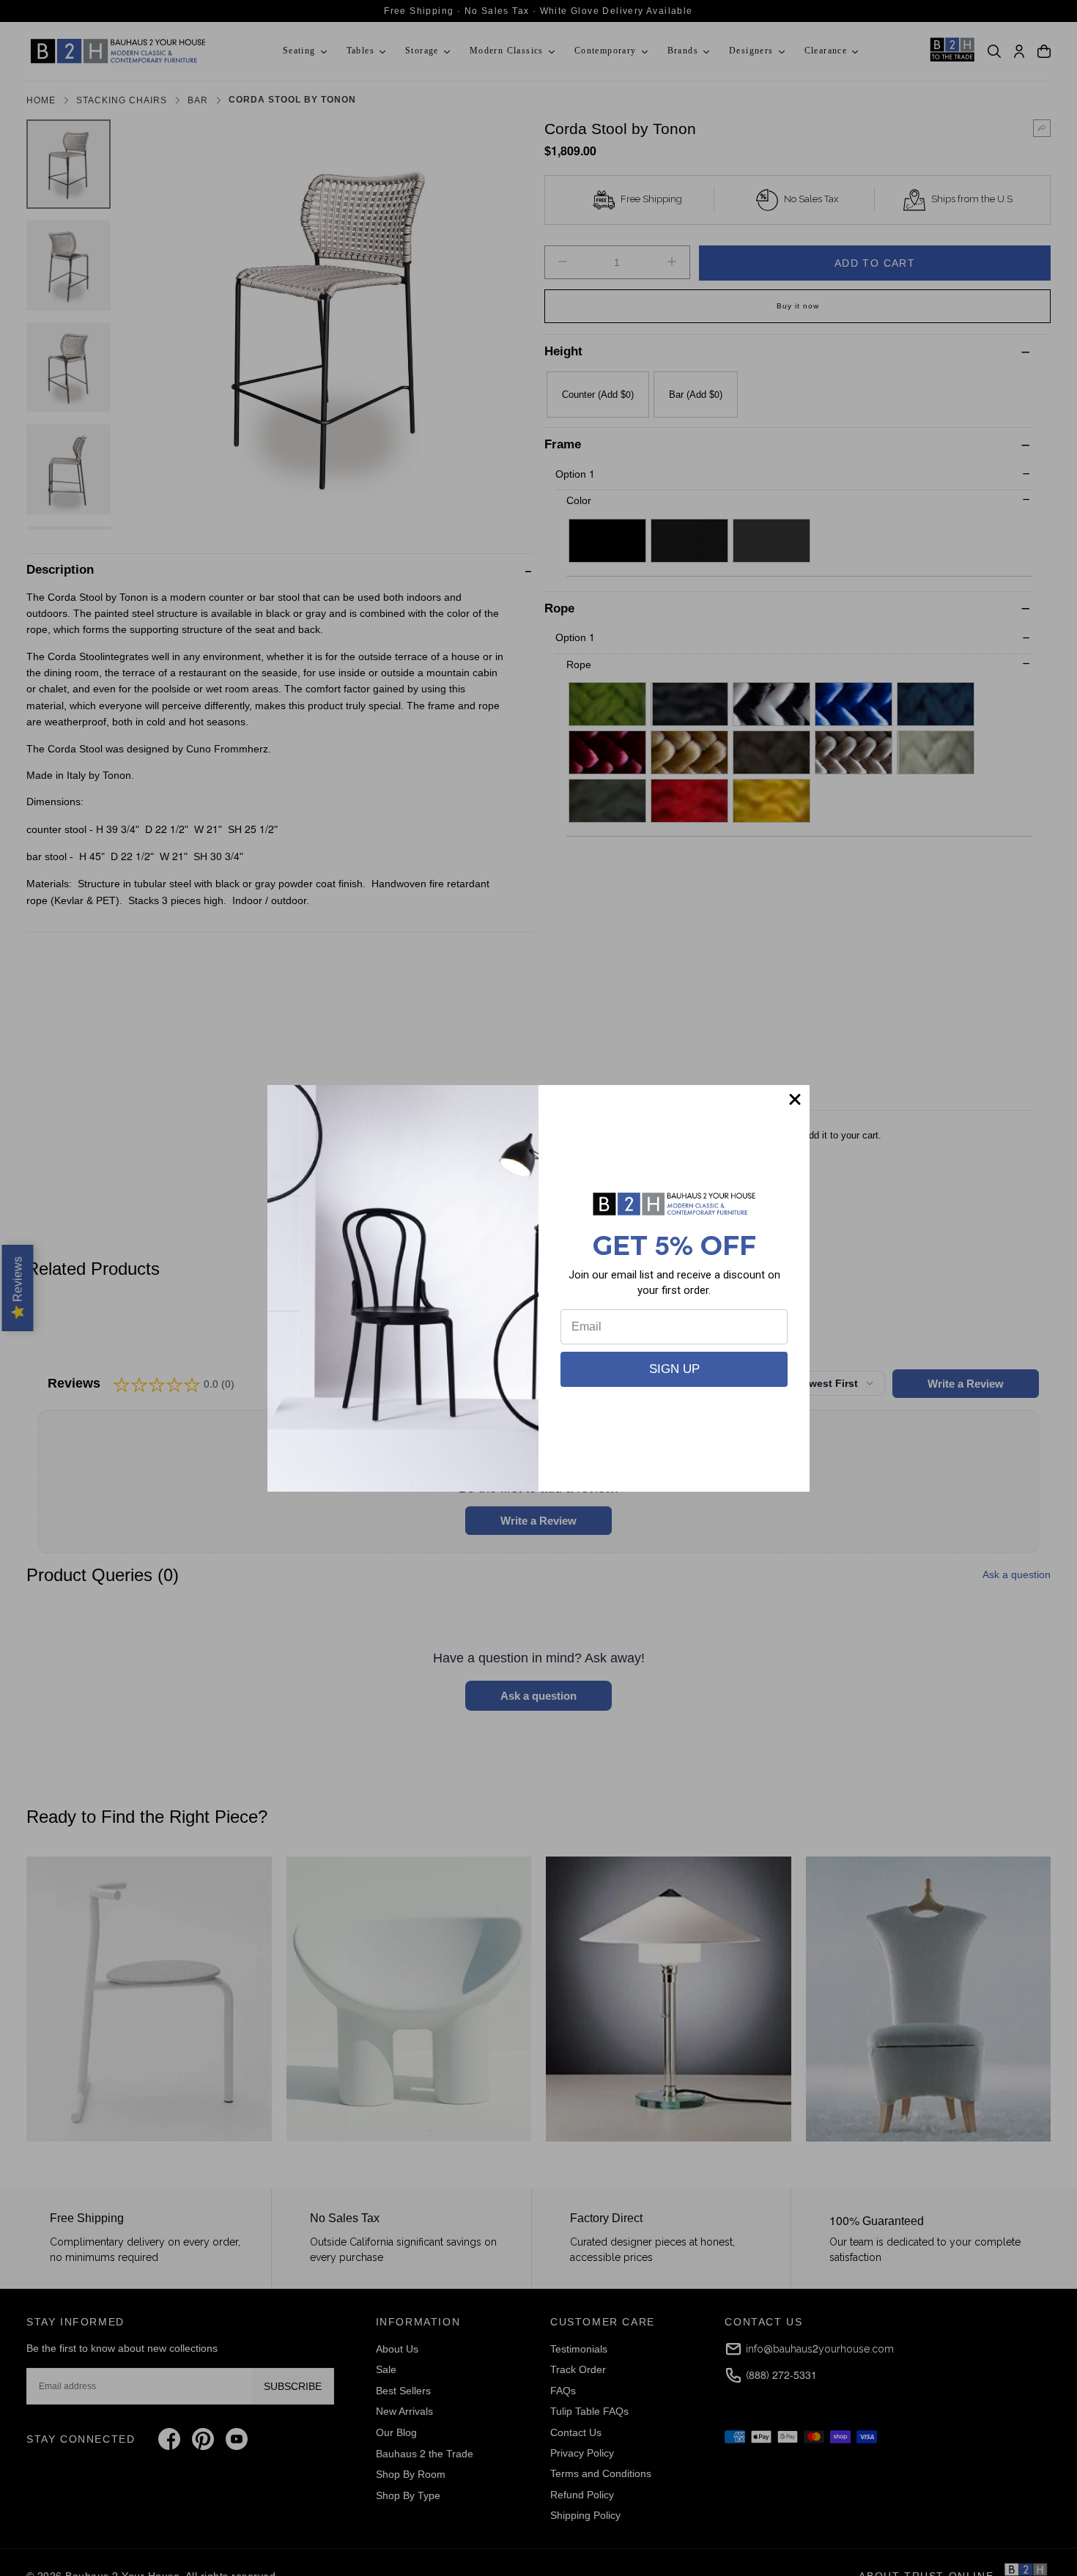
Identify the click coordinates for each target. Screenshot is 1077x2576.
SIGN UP (674, 1369)
